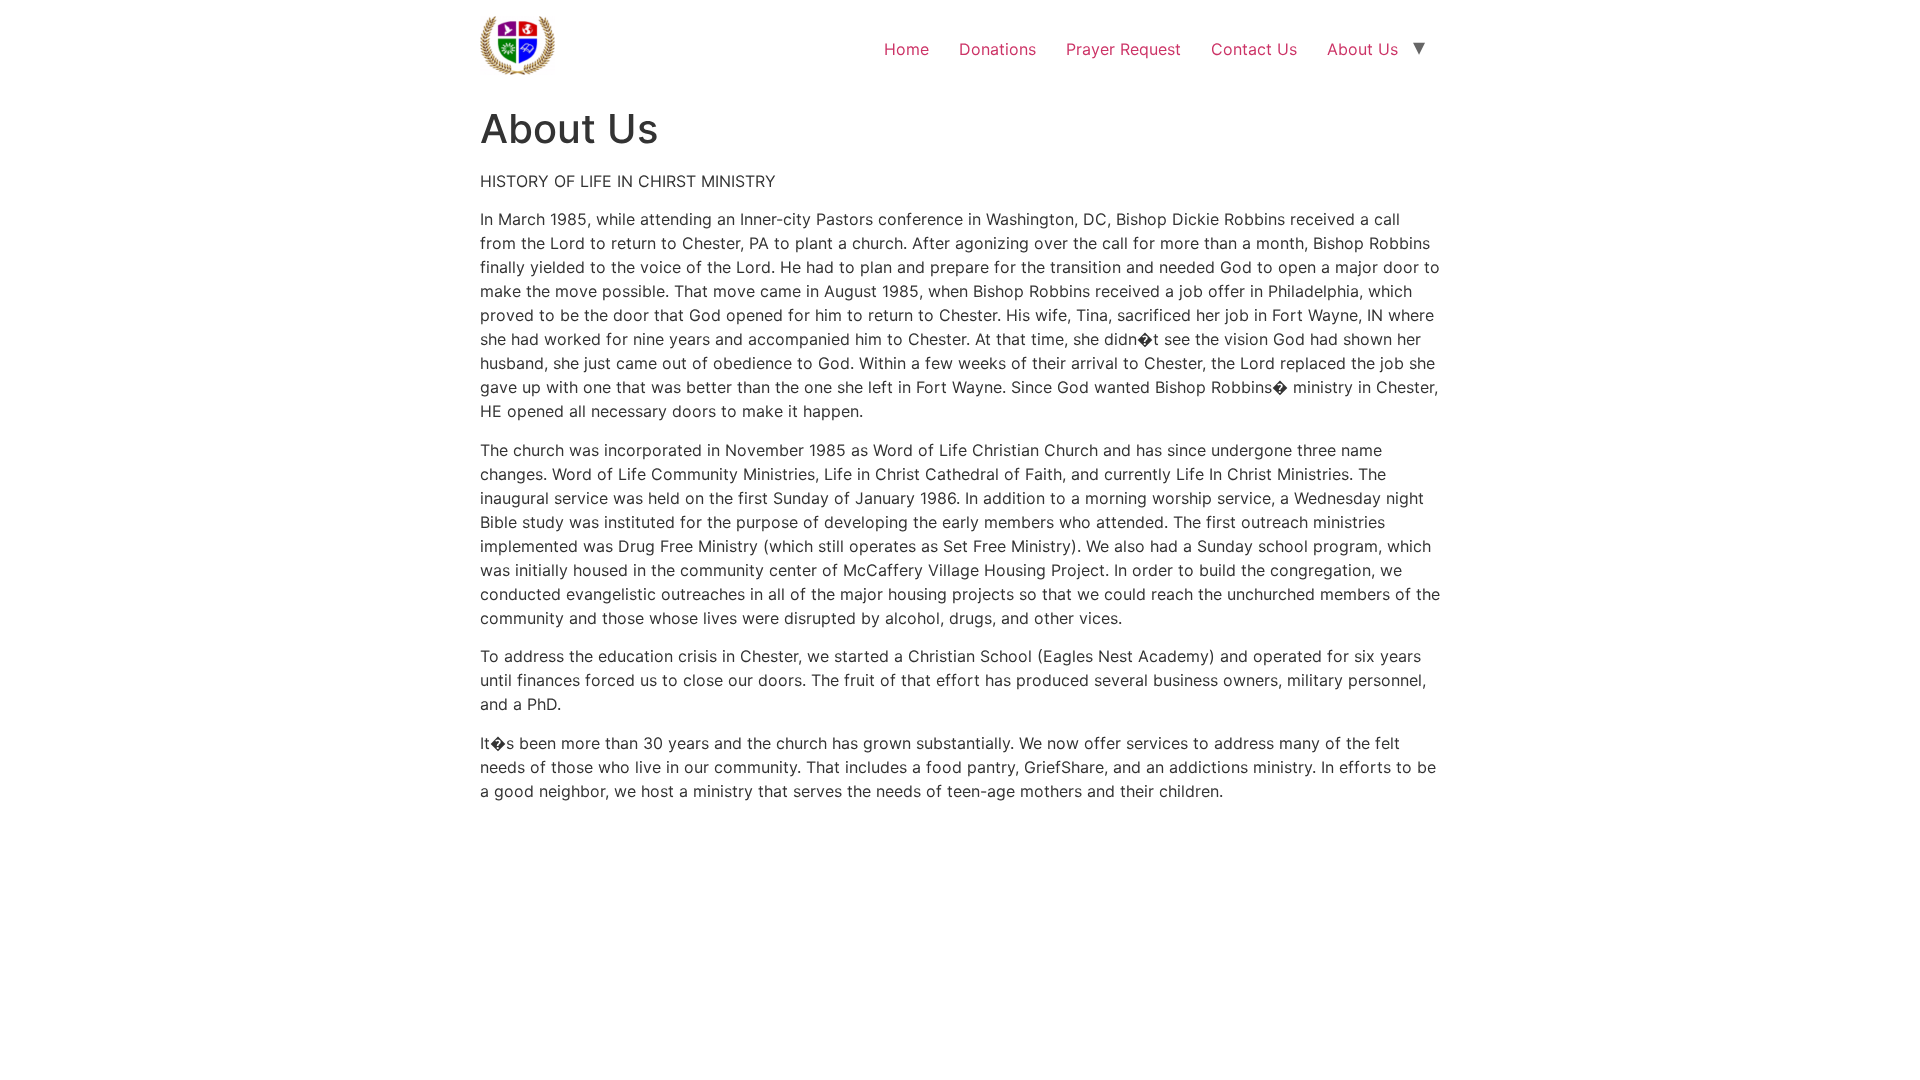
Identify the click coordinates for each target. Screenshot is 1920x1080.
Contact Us (1254, 49)
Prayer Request (1123, 49)
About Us (1362, 49)
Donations (997, 49)
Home (906, 49)
